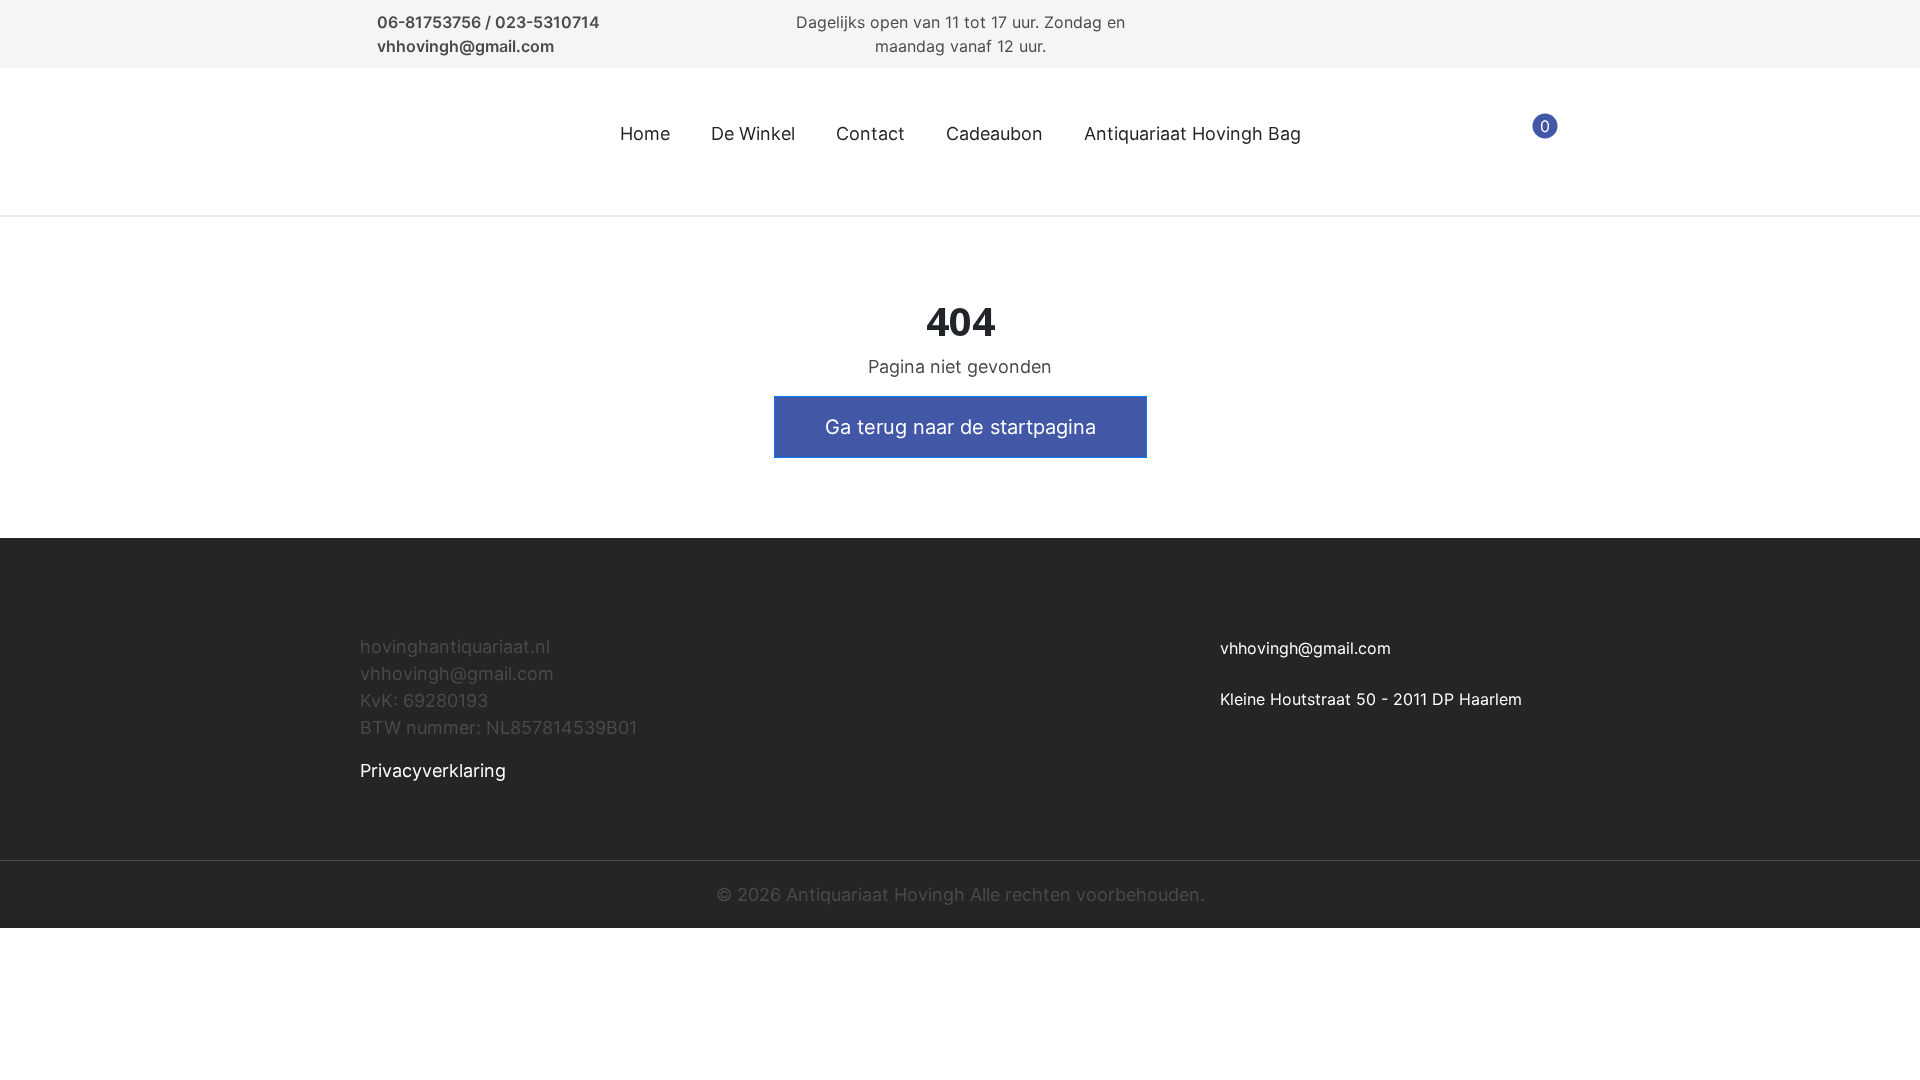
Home (645, 133)
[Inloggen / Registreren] (1435, 142)
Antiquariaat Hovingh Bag (1192, 133)
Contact (870, 133)
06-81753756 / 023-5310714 (488, 22)
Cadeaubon (994, 133)
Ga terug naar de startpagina (960, 427)
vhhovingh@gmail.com (465, 46)
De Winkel (753, 133)
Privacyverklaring (433, 770)
